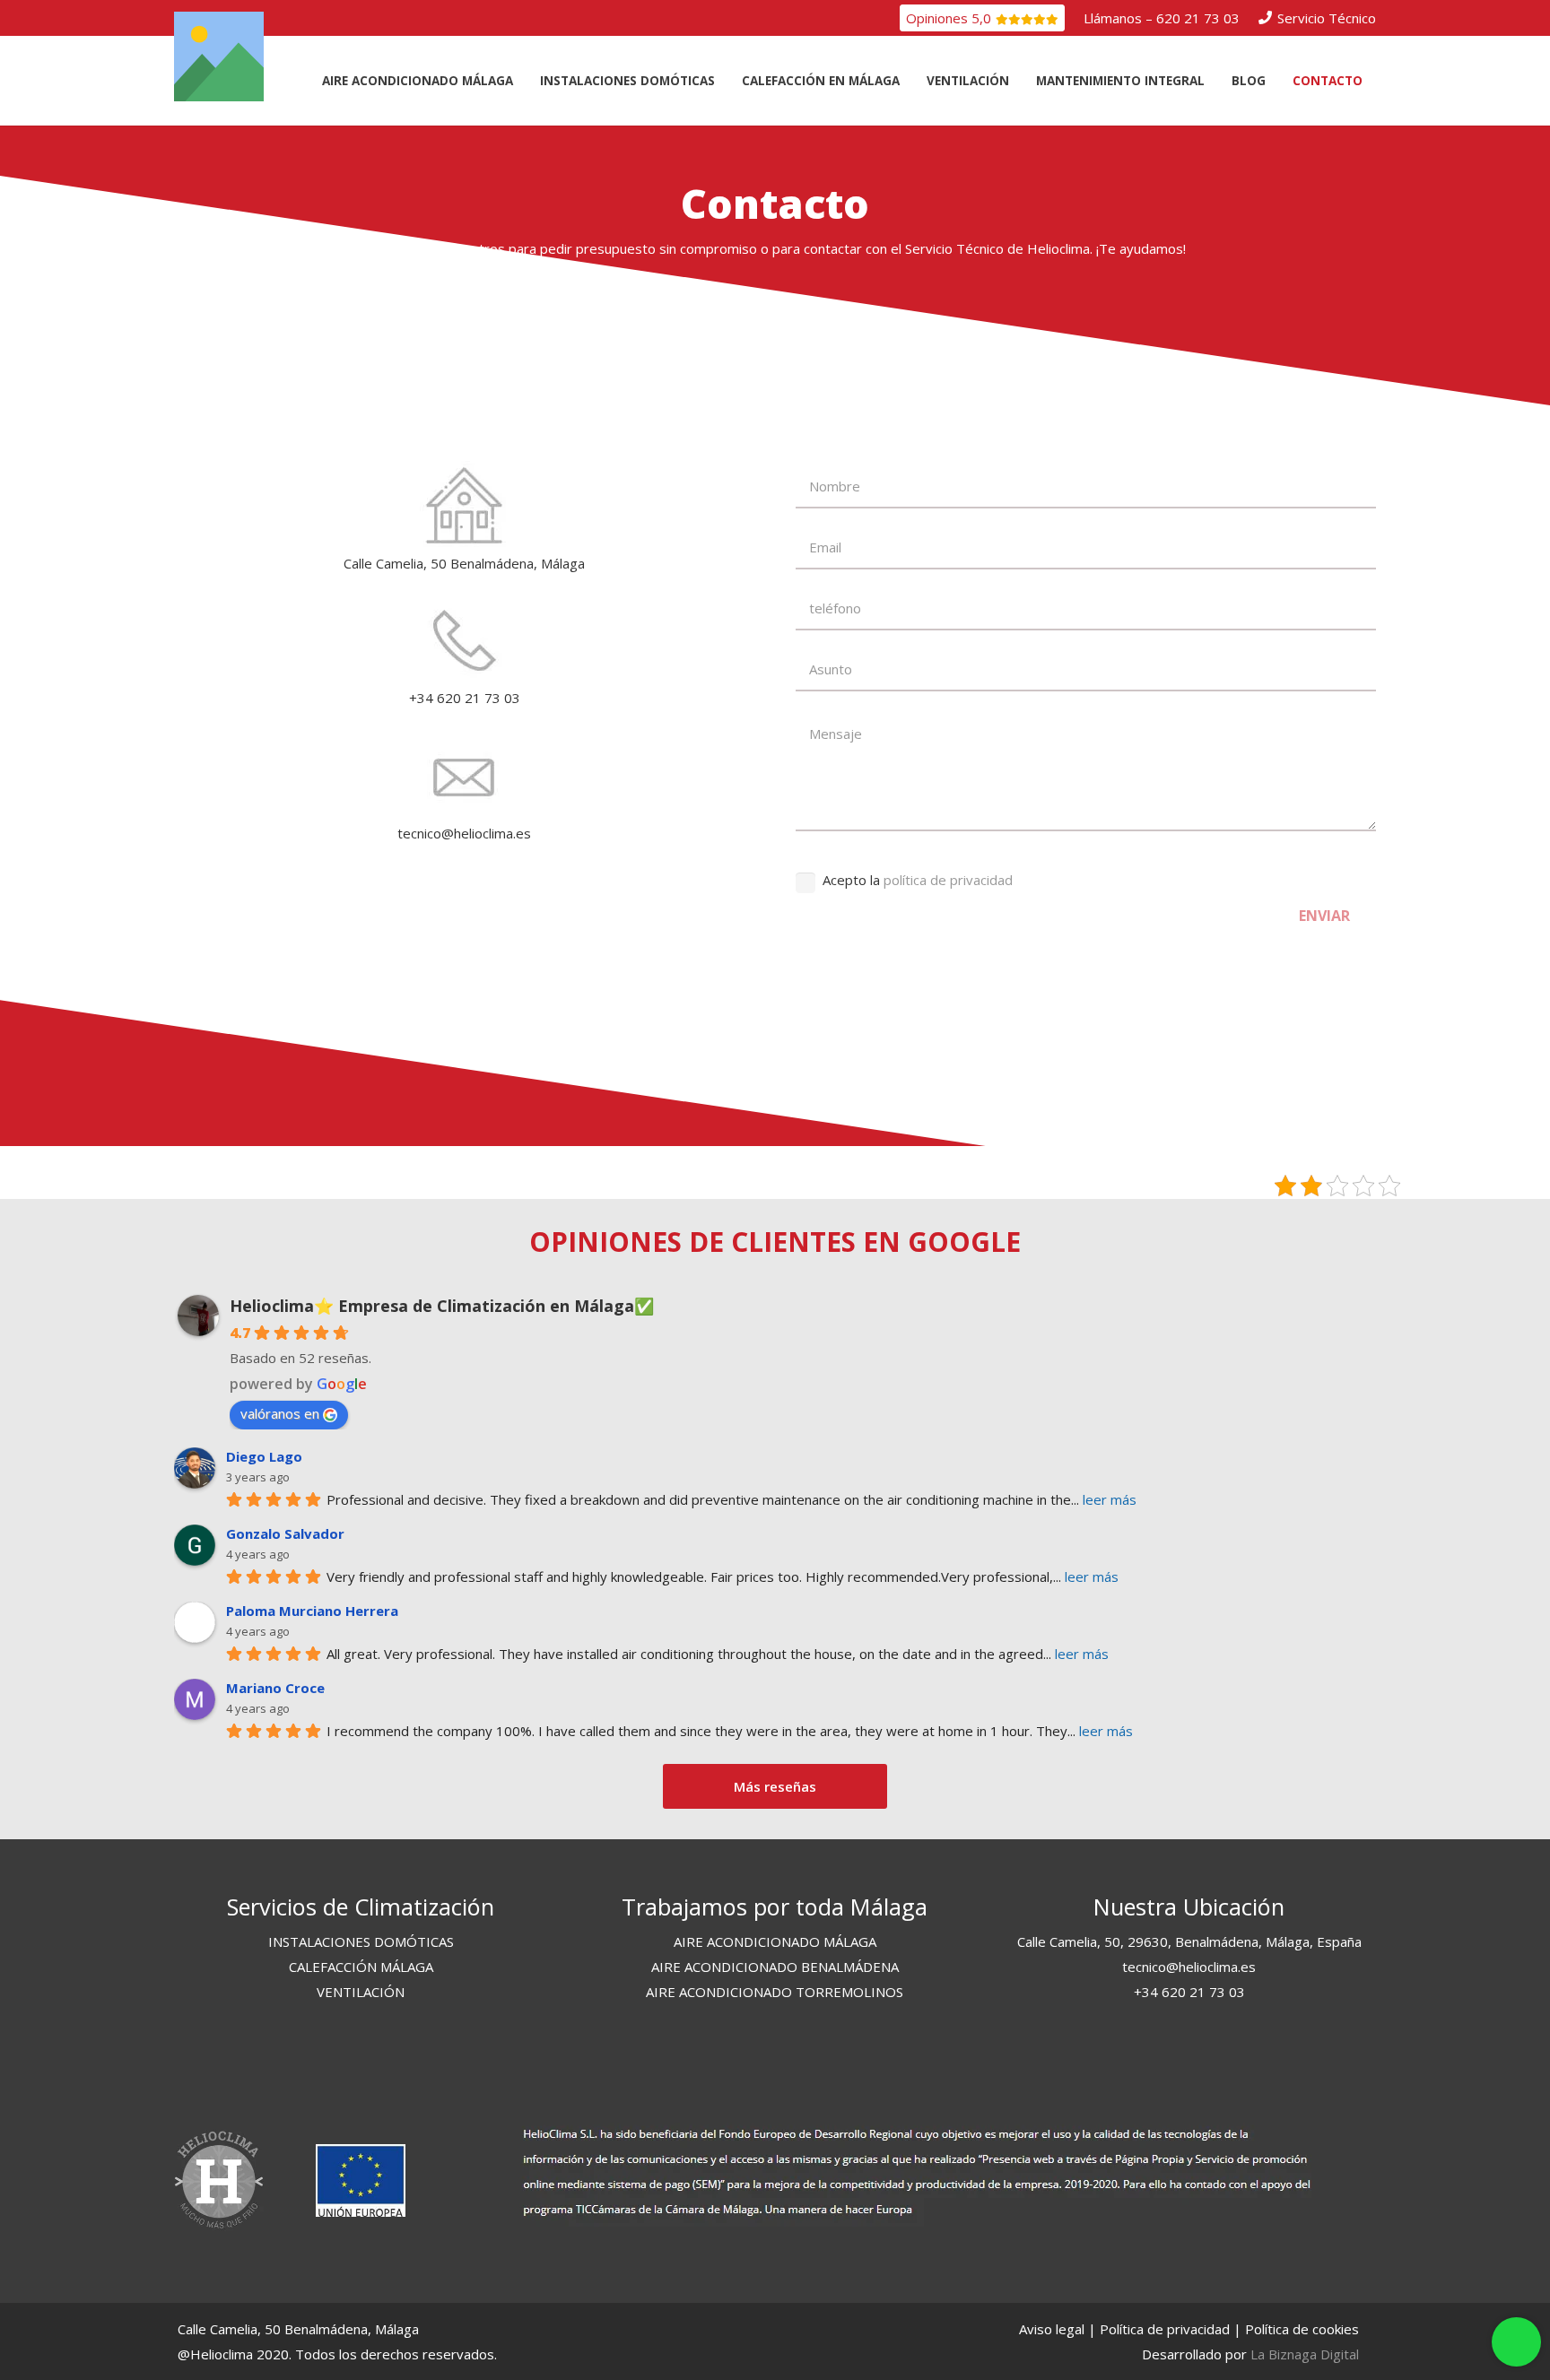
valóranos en (280, 1413)
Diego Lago (264, 1456)
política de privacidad (948, 880)
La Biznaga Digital (1305, 2354)
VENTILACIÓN (361, 1992)
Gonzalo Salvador (285, 1533)
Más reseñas (775, 1786)
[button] (524, 81)
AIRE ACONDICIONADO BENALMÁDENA (775, 1967)
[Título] (219, 56)
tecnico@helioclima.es (1189, 1967)
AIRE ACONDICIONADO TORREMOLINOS (775, 1992)
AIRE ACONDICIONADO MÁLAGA (775, 1941)
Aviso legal (1052, 2329)
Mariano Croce (275, 1688)
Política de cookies (1302, 2329)
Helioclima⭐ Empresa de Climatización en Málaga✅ (442, 1306)
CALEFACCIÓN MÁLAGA (361, 1967)
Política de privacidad (1165, 2329)
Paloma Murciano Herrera (312, 1611)
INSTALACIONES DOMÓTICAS (361, 1941)
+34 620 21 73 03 (1189, 1992)
